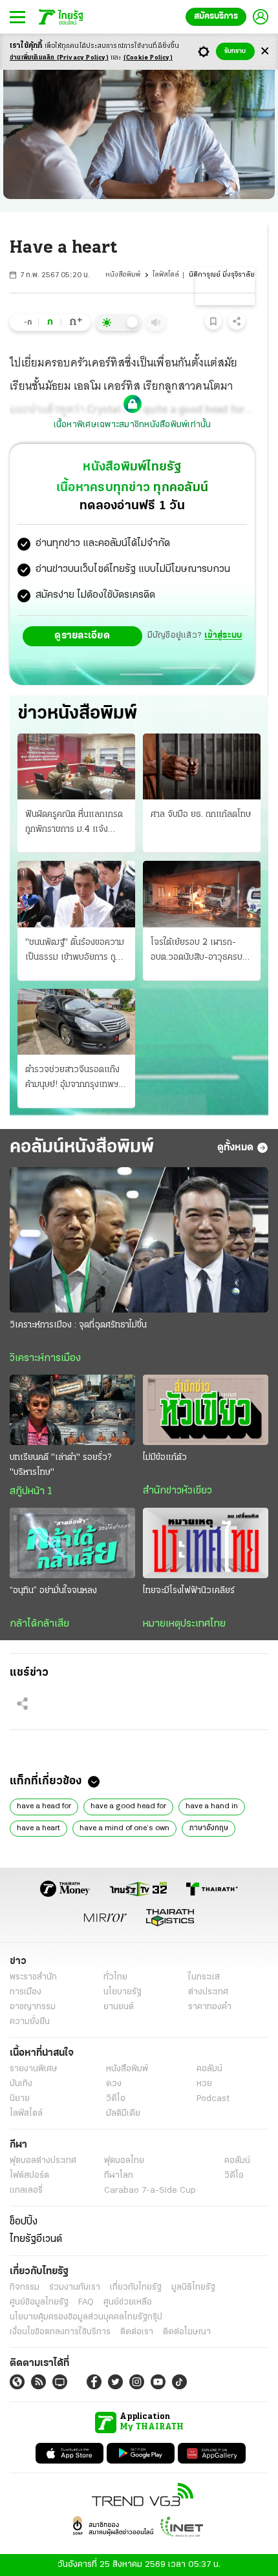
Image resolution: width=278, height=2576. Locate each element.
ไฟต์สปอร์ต (29, 2176)
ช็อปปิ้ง (24, 2222)
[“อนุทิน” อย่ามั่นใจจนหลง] (72, 1543)
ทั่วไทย (115, 1977)
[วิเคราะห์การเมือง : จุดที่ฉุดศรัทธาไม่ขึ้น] (139, 1240)
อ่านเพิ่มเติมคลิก (59, 58)
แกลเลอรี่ (26, 2191)
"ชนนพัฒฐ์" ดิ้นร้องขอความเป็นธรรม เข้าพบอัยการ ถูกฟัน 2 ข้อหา (75, 951)
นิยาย (20, 2099)
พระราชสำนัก (33, 1977)
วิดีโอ (116, 2099)
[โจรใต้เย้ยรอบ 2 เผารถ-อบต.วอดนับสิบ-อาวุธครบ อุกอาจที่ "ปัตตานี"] (202, 894)
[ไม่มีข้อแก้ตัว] (206, 1410)
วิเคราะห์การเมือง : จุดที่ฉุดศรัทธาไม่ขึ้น (78, 1325)
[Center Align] (265, 51)
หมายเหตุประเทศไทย (184, 1624)
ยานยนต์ (119, 2007)
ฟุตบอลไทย (124, 2161)
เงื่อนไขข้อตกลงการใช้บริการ (60, 2332)
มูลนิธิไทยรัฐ (193, 2287)
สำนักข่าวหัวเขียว (177, 1491)
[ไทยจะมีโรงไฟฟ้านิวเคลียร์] (206, 1543)
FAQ (86, 2302)
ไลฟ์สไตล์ (166, 275)
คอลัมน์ (209, 2069)
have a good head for (128, 1806)
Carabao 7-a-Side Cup (150, 2191)
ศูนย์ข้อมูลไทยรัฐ (39, 2302)
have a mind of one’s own (124, 1828)
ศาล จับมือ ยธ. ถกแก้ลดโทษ (201, 815)
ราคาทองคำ (210, 2007)
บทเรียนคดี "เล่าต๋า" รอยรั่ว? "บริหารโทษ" (60, 1465)
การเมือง (26, 1992)
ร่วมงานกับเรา (75, 2287)
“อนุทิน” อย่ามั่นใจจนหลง (53, 1591)
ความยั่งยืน (30, 2022)
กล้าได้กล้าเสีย (39, 1624)
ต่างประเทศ (208, 1992)
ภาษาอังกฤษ (208, 1828)
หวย (204, 2084)
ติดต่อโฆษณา (187, 2332)
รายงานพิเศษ (34, 2069)
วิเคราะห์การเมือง (45, 1358)
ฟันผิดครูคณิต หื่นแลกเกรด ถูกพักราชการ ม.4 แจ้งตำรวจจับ (74, 823)
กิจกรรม (25, 2287)
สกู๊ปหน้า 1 (31, 1492)
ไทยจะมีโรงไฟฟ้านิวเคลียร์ (189, 1591)
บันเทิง (21, 2084)
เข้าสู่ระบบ (223, 636)
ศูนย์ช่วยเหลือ (128, 2302)
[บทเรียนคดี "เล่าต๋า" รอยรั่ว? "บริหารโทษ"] (72, 1410)
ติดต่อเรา (137, 2332)
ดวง (114, 2084)
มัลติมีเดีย (123, 2114)
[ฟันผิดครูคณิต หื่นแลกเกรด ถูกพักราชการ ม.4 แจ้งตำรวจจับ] (76, 766)
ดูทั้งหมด (235, 1148)
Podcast (213, 2099)
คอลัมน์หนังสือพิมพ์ (82, 1147)
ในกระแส (204, 1977)
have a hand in (212, 1806)
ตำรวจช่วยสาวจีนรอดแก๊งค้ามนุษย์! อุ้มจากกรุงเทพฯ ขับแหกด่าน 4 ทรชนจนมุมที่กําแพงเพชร (74, 1079)
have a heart (38, 1828)
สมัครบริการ (216, 16)
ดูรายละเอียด (82, 636)
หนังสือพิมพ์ (123, 275)
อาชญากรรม (33, 2007)
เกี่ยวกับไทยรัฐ (136, 2287)
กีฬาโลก (119, 2176)
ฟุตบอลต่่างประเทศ (43, 2161)
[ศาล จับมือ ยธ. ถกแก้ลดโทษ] (202, 766)
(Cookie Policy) (148, 58)
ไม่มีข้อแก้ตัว (165, 1458)
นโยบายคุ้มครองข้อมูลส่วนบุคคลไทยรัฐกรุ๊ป (86, 2317)
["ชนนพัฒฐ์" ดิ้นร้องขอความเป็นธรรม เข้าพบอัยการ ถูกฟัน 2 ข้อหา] (76, 894)
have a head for (44, 1806)
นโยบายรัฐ (123, 1992)
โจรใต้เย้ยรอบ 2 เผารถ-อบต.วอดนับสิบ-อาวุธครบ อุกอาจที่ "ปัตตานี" (197, 951)
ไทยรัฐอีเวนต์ (36, 2239)
